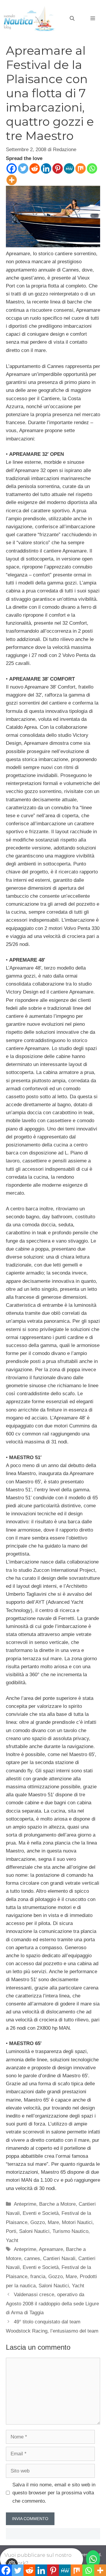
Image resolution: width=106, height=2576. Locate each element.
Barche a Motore (57, 2204)
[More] (12, 180)
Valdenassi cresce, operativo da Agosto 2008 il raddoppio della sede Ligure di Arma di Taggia (52, 2304)
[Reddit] (35, 168)
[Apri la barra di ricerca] (72, 19)
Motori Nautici (77, 2222)
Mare (53, 2222)
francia (38, 2277)
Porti (11, 2231)
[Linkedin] (46, 168)
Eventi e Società (41, 2213)
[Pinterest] (58, 168)
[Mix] (81, 168)
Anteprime (25, 2204)
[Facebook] (12, 168)
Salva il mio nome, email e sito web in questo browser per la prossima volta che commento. (54, 2493)
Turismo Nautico (70, 2231)
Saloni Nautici (34, 2231)
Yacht (12, 2240)
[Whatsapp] (92, 168)
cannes (32, 2258)
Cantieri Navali (59, 2258)
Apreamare (51, 2249)
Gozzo (38, 2222)
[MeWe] (69, 168)
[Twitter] (23, 168)
